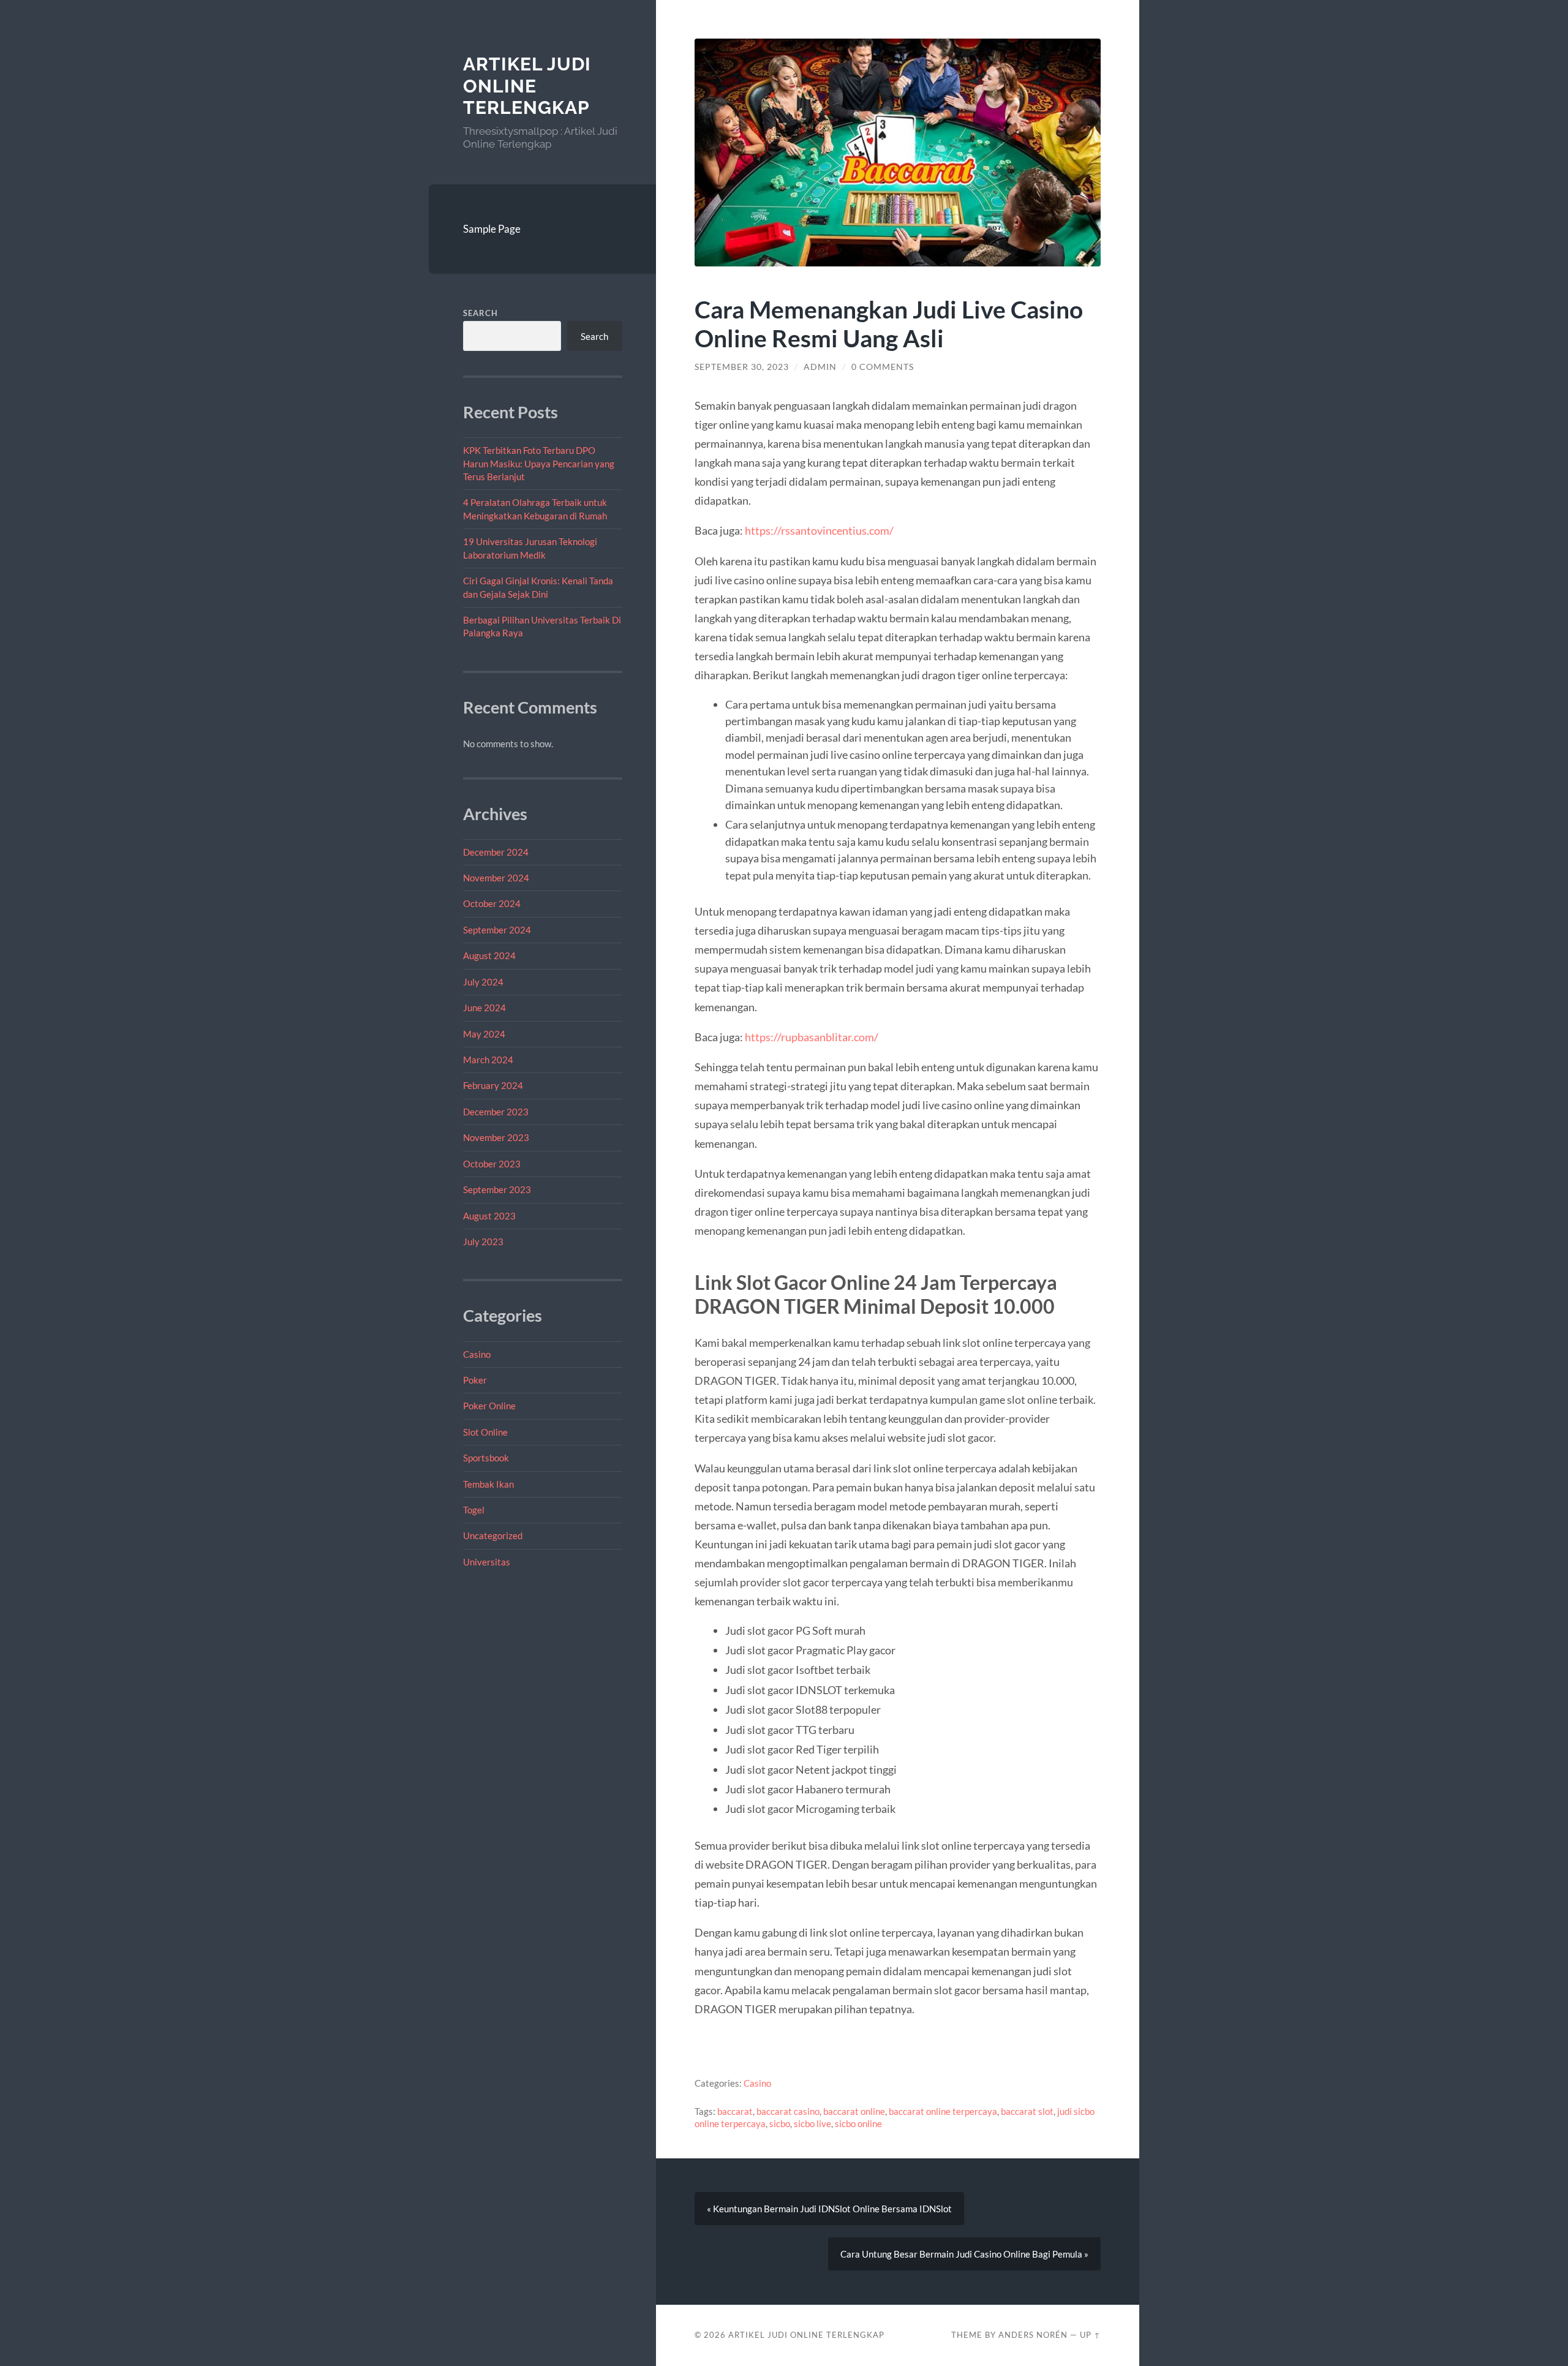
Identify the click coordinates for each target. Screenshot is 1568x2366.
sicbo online (858, 2123)
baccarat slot (1027, 2111)
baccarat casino (788, 2111)
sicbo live (812, 2123)
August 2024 (489, 955)
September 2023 (497, 1189)
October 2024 (492, 903)
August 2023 (489, 1216)
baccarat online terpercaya (943, 2111)
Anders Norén (1033, 2335)
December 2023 (496, 1112)
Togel (474, 1510)
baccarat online (854, 2111)
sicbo (780, 2123)
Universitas (487, 1562)
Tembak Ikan (488, 1484)
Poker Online (489, 1406)
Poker (475, 1380)
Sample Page (492, 229)
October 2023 (492, 1164)
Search (481, 313)
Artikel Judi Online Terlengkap (527, 86)
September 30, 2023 (742, 367)
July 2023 (483, 1241)
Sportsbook (486, 1458)
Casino (477, 1354)
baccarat (735, 2111)
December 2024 (496, 852)
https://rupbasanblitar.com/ (812, 1037)
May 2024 (484, 1034)
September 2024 (497, 930)
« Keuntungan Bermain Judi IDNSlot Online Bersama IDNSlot (829, 2209)
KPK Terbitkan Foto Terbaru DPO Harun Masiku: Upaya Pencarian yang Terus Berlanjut (539, 463)
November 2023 (496, 1137)
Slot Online (485, 1432)
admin (820, 367)
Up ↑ (1090, 2335)
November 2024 (496, 878)
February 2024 (493, 1085)
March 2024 (488, 1060)
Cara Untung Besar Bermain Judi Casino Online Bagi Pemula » (964, 2254)
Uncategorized (493, 1535)
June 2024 (484, 1008)
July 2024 (483, 982)
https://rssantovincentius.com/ (819, 530)
